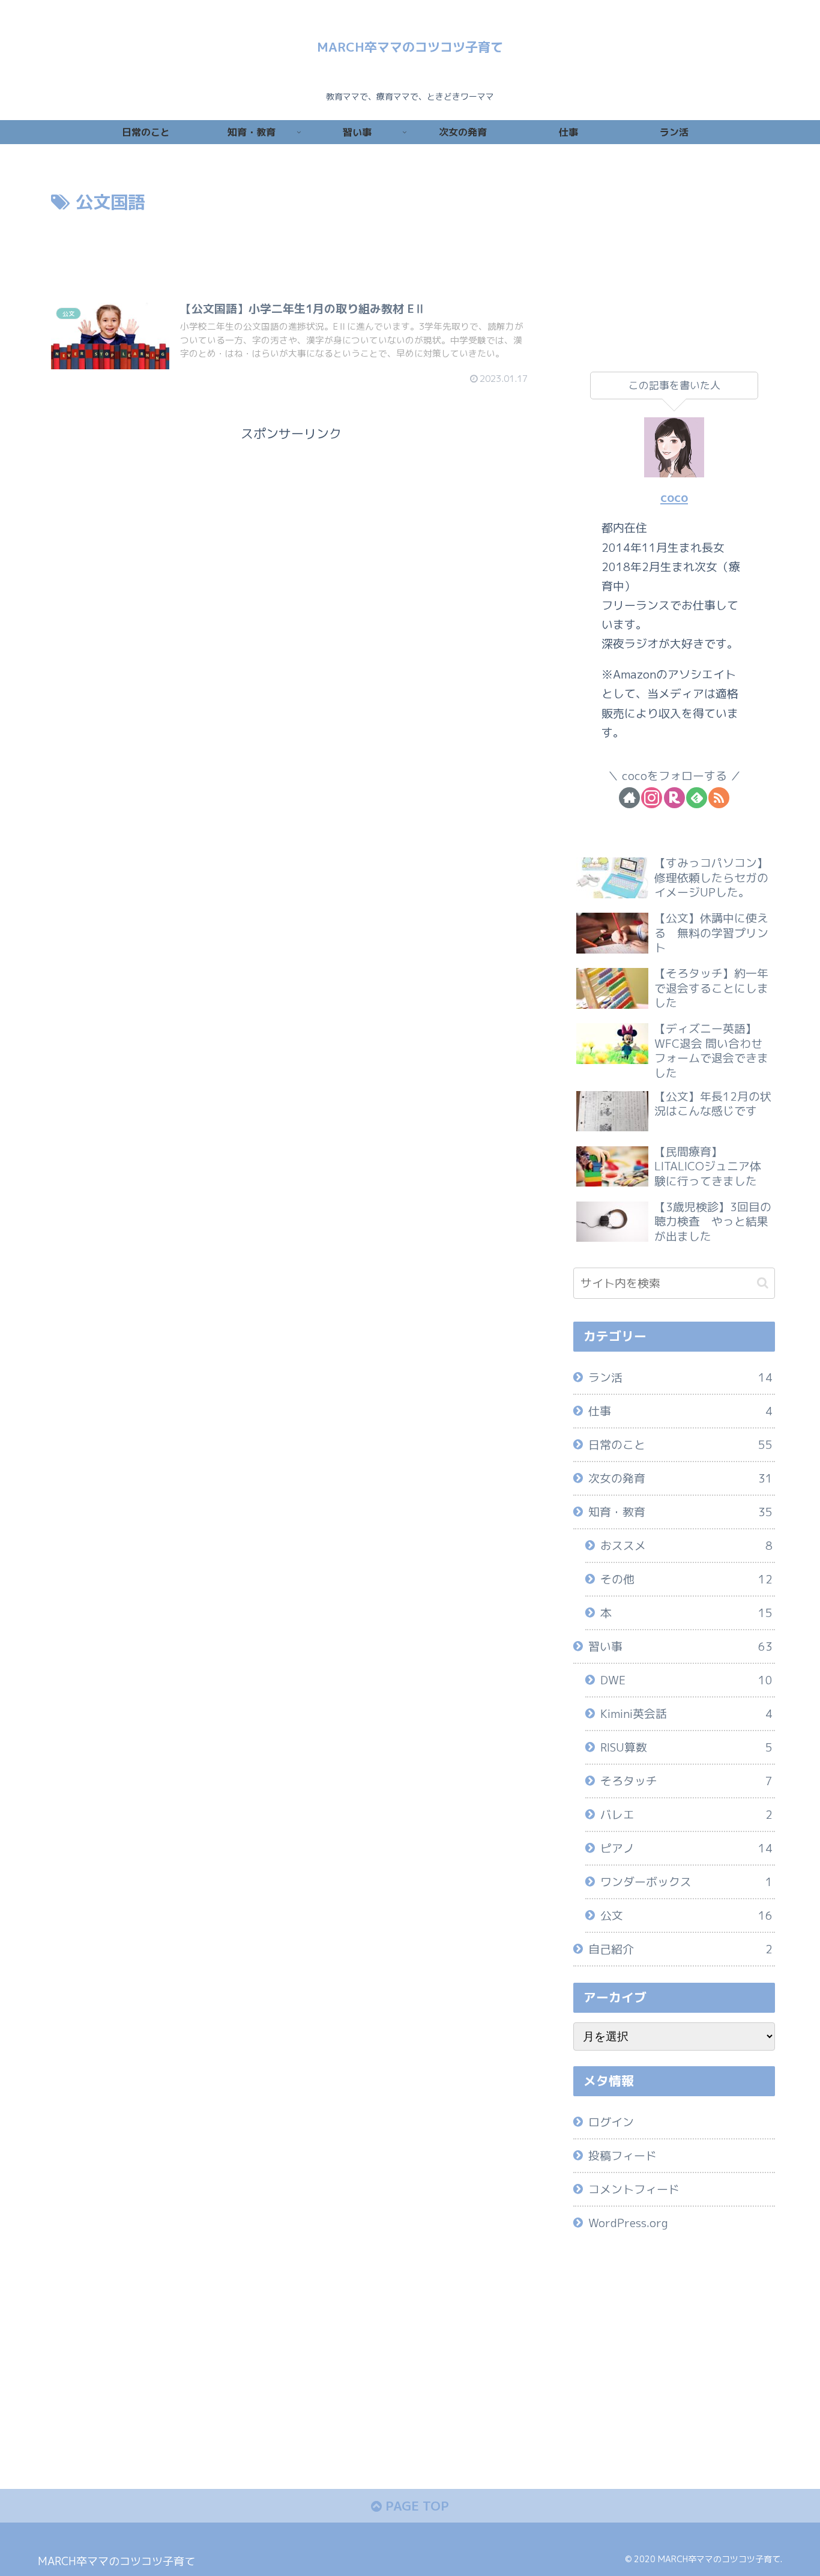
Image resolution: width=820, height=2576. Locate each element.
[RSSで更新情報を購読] (719, 798)
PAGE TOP (415, 2506)
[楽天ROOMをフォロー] (674, 798)
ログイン (611, 2122)
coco (674, 497)
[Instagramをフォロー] (652, 798)
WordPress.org (628, 2223)
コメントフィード (634, 2189)
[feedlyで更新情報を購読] (697, 798)
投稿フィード (623, 2156)
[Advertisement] (291, 250)
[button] (763, 1283)
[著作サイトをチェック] (629, 798)
